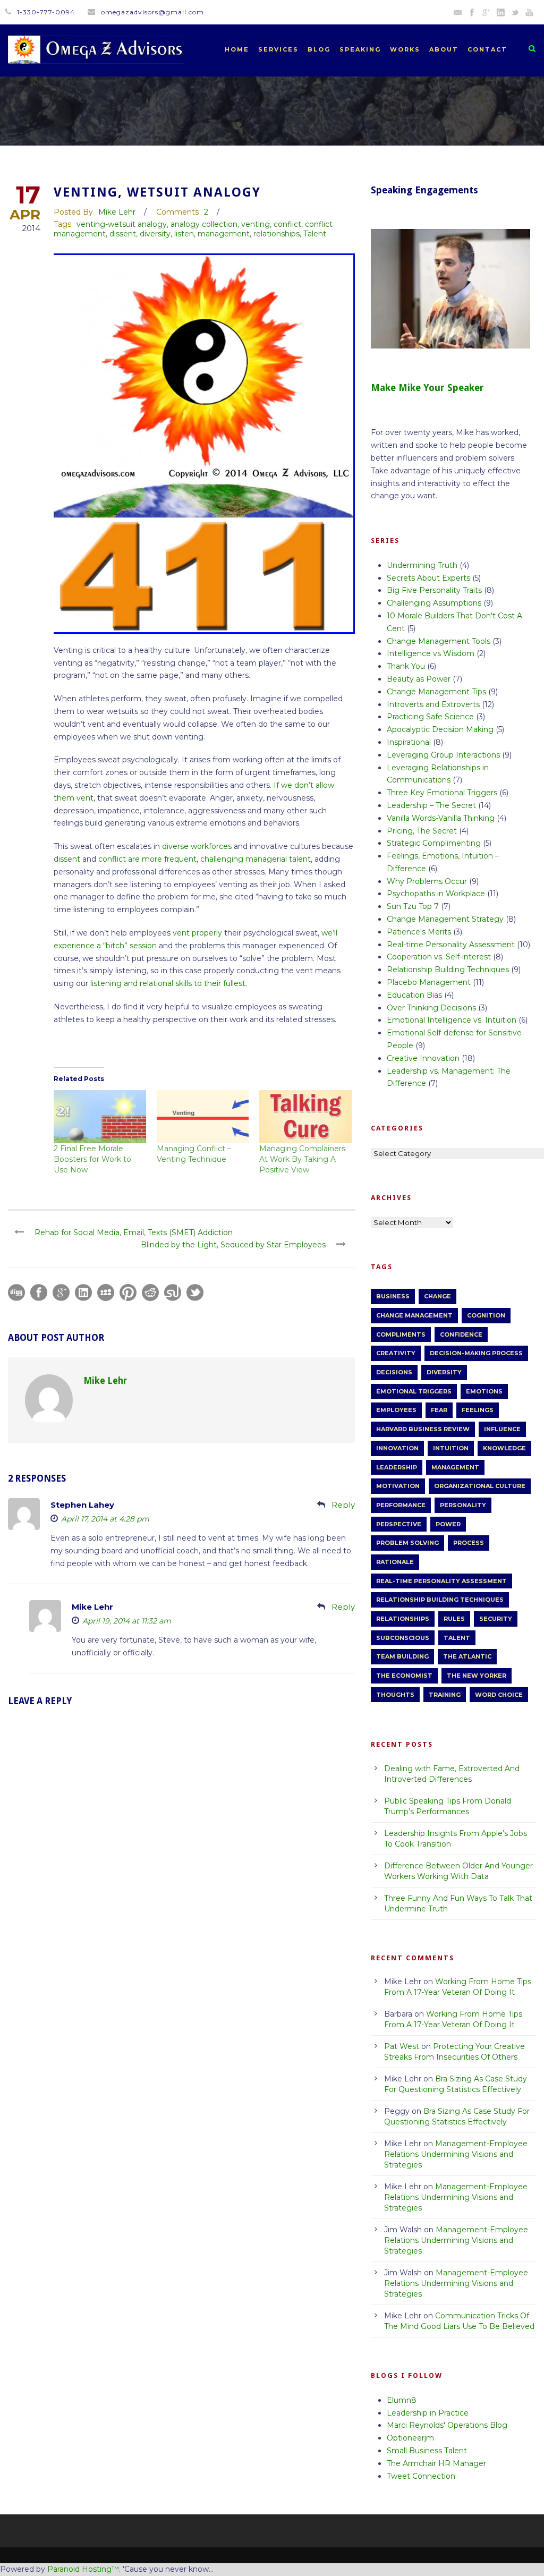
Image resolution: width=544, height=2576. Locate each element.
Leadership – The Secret (431, 805)
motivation (398, 1486)
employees (396, 1410)
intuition (451, 1448)
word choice (499, 1695)
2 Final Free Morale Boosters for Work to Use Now (92, 1159)
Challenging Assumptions (434, 603)
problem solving (407, 1543)
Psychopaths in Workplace (436, 894)
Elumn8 (402, 2400)
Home (237, 49)
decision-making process (476, 1353)
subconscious (403, 1638)
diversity (155, 234)
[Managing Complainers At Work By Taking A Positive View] (305, 1116)
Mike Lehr (117, 212)
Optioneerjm (410, 2438)
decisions (394, 1372)
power (448, 1524)
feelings (478, 1410)
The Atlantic (467, 1656)
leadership (397, 1467)
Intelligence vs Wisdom (431, 653)
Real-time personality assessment (441, 1581)
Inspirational (409, 742)
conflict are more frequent (147, 859)
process (469, 1543)
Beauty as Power (419, 679)
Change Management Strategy (445, 919)
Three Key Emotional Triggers (442, 793)
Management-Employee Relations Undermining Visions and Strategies (456, 2154)
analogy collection (204, 224)
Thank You (406, 666)
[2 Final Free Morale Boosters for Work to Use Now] (100, 1116)
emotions (484, 1391)
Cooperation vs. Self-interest (439, 957)
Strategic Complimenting (434, 843)
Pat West (402, 2046)
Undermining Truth (422, 565)
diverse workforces (197, 846)
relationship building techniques (440, 1600)
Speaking (360, 49)
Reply (343, 1505)
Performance (401, 1505)
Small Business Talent (427, 2451)
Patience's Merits (419, 932)
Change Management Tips (436, 692)
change (437, 1296)
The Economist (404, 1676)
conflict (287, 224)
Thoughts (395, 1695)
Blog (319, 49)
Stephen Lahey (82, 1505)
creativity (396, 1353)
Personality (463, 1505)
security (496, 1619)
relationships (277, 234)
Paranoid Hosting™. (84, 2569)
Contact (487, 49)
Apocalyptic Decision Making (440, 729)
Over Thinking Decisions (431, 1008)
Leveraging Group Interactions (443, 755)
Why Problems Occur (427, 881)
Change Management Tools (439, 641)
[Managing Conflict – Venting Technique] (203, 1116)
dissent (123, 234)
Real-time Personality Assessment (451, 945)
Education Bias (414, 995)
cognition (486, 1315)
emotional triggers (414, 1391)
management (224, 234)
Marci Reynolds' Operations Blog (447, 2425)
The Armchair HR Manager (436, 2463)
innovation (397, 1448)
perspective (399, 1524)
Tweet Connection (421, 2476)
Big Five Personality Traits (434, 590)
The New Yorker (477, 1676)
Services (278, 49)
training (445, 1695)
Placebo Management (429, 982)
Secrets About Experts (428, 578)
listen (184, 234)
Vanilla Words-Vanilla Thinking (441, 818)
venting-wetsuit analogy (122, 224)
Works (405, 49)
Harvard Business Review (423, 1429)
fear (439, 1410)
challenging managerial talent (256, 859)
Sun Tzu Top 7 (413, 906)
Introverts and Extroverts (433, 704)
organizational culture (480, 1486)
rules (454, 1619)
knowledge (504, 1448)
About (444, 49)
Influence (502, 1429)
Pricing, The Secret (422, 831)
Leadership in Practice (428, 2413)
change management (414, 1315)
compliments (401, 1334)
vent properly (197, 933)
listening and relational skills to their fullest (168, 983)
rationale (395, 1562)
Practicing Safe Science (430, 717)
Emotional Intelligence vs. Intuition (452, 1020)
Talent (315, 234)
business (393, 1296)
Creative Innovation (423, 1058)
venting (256, 224)
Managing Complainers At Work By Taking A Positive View (302, 1159)
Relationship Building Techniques (448, 970)
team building (402, 1656)
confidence (461, 1334)
